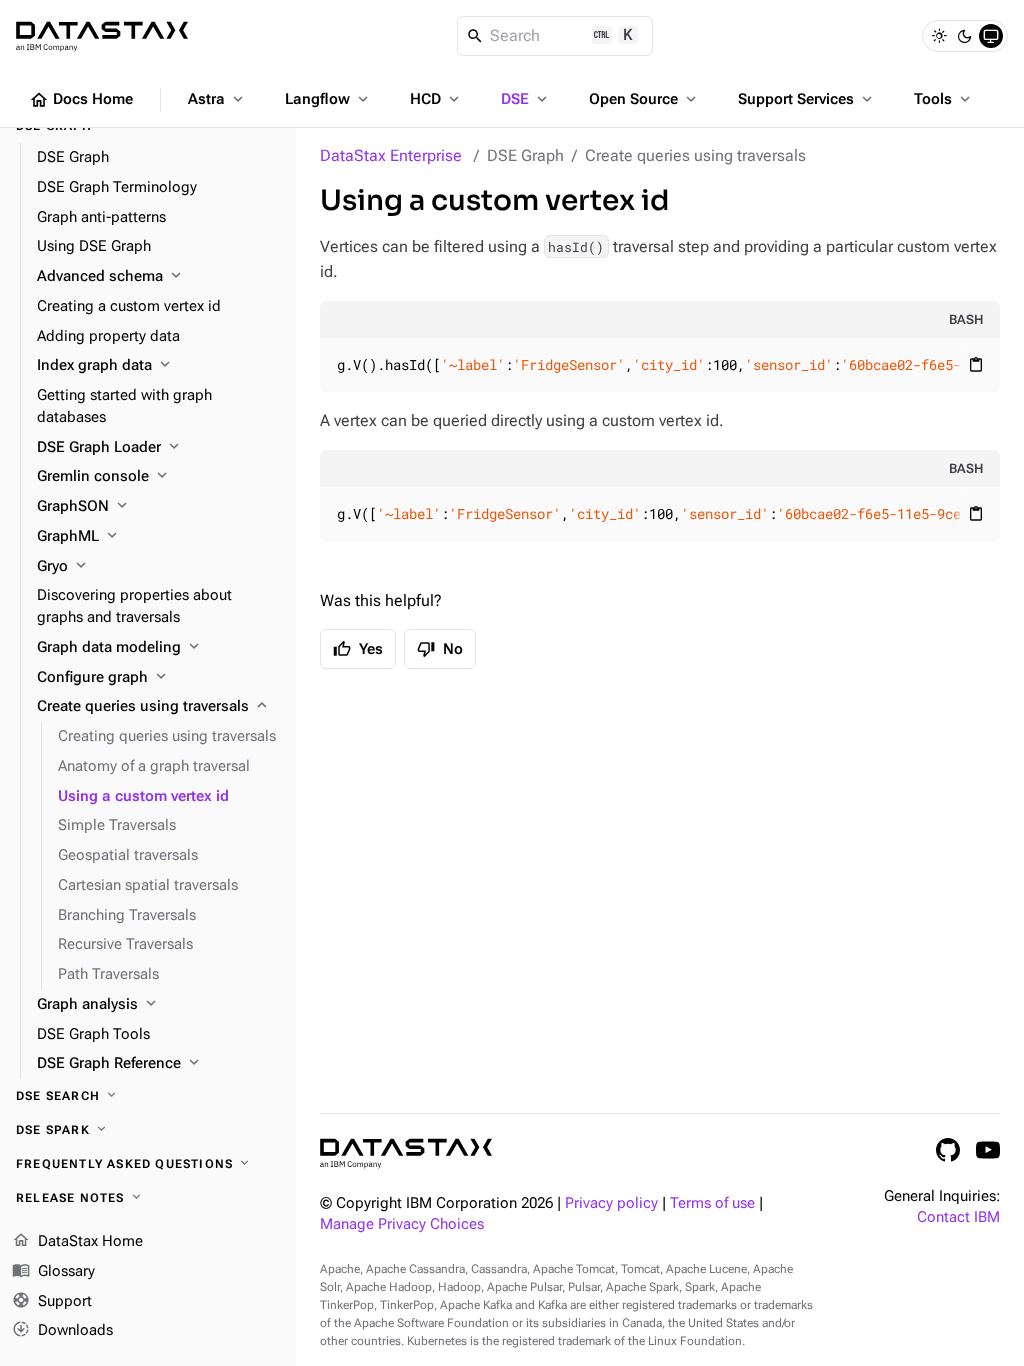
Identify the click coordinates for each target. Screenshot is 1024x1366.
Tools (944, 99)
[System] (991, 36)
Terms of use (712, 1203)
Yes (358, 649)
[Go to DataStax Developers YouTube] (988, 1150)
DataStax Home (77, 1240)
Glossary (53, 1270)
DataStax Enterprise (391, 155)
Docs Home (81, 100)
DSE (526, 99)
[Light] (939, 36)
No (440, 649)
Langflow (328, 99)
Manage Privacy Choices (402, 1224)
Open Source (644, 99)
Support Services (807, 99)
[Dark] (965, 36)
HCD (436, 99)
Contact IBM (958, 1217)
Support (52, 1300)
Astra (217, 99)
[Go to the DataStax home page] (406, 1153)
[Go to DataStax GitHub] (948, 1150)
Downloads (62, 1329)
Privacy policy (611, 1203)
